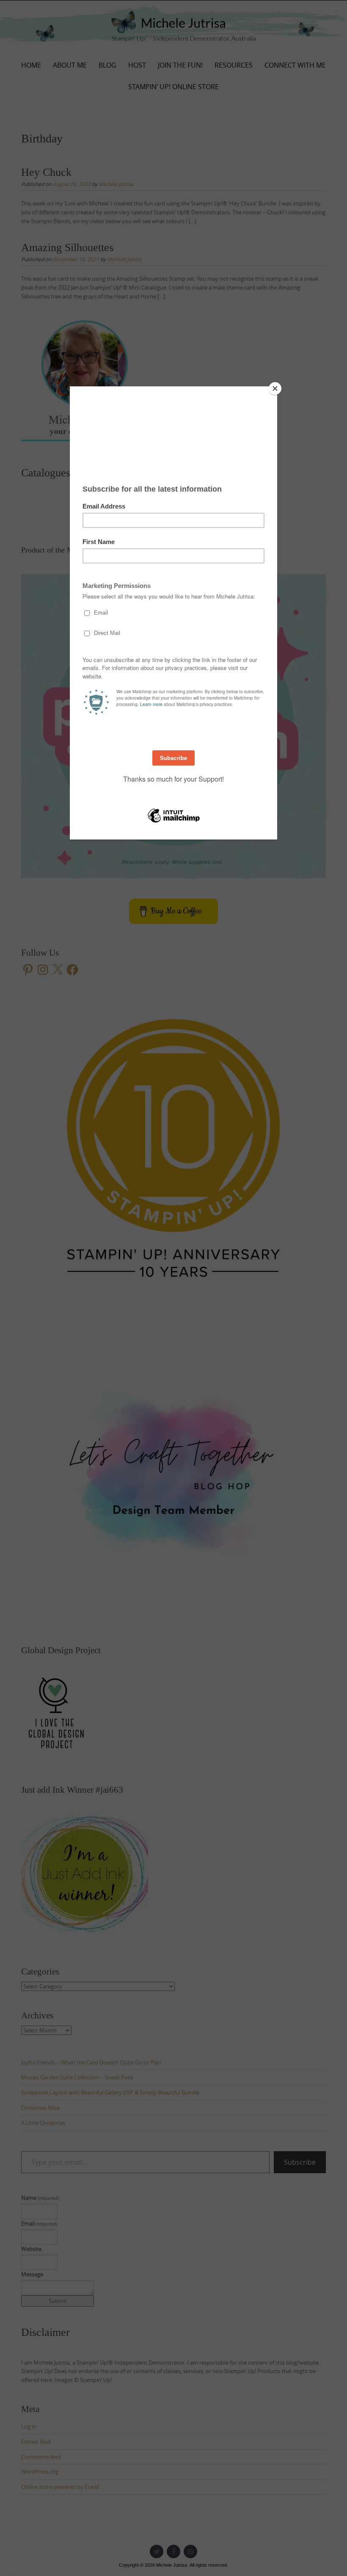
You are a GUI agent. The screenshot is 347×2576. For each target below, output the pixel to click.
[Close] (275, 388)
